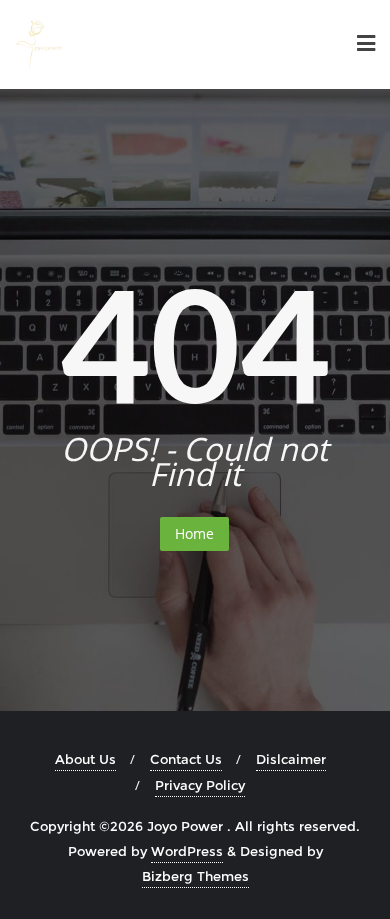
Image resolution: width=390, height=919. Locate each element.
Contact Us (186, 759)
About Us (85, 759)
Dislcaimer (291, 759)
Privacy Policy (200, 785)
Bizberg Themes (195, 876)
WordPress (187, 851)
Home (194, 533)
